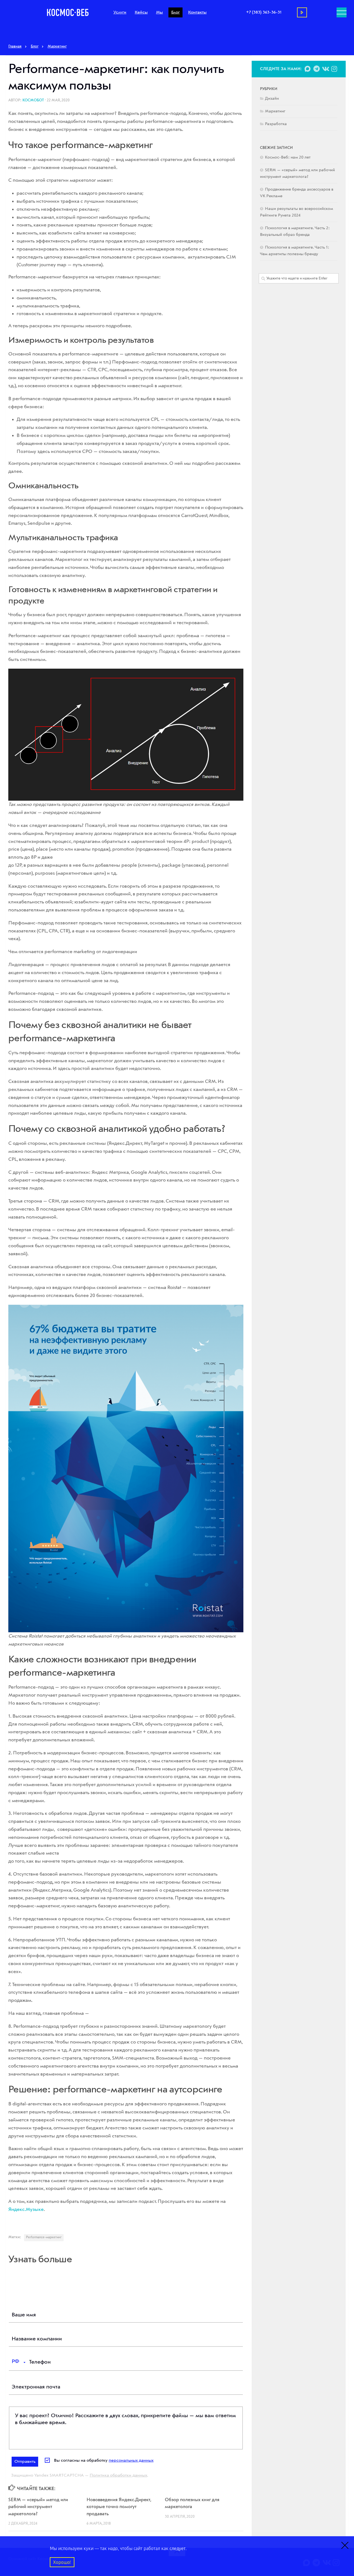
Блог (175, 12)
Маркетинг (275, 111)
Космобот (33, 100)
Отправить (25, 2462)
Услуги (120, 12)
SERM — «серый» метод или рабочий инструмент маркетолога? (38, 2507)
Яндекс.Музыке (26, 2209)
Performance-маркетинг (44, 2237)
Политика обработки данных (118, 2475)
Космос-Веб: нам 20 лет (288, 158)
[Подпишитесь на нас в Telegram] (316, 69)
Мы (159, 12)
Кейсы (141, 12)
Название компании (37, 2339)
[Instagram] (334, 69)
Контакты (197, 12)
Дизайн (272, 99)
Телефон (40, 2362)
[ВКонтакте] (325, 69)
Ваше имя (24, 2315)
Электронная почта (36, 2387)
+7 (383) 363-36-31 (264, 12)
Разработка (276, 124)
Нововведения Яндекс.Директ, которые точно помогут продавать (119, 2507)
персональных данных (131, 2461)
